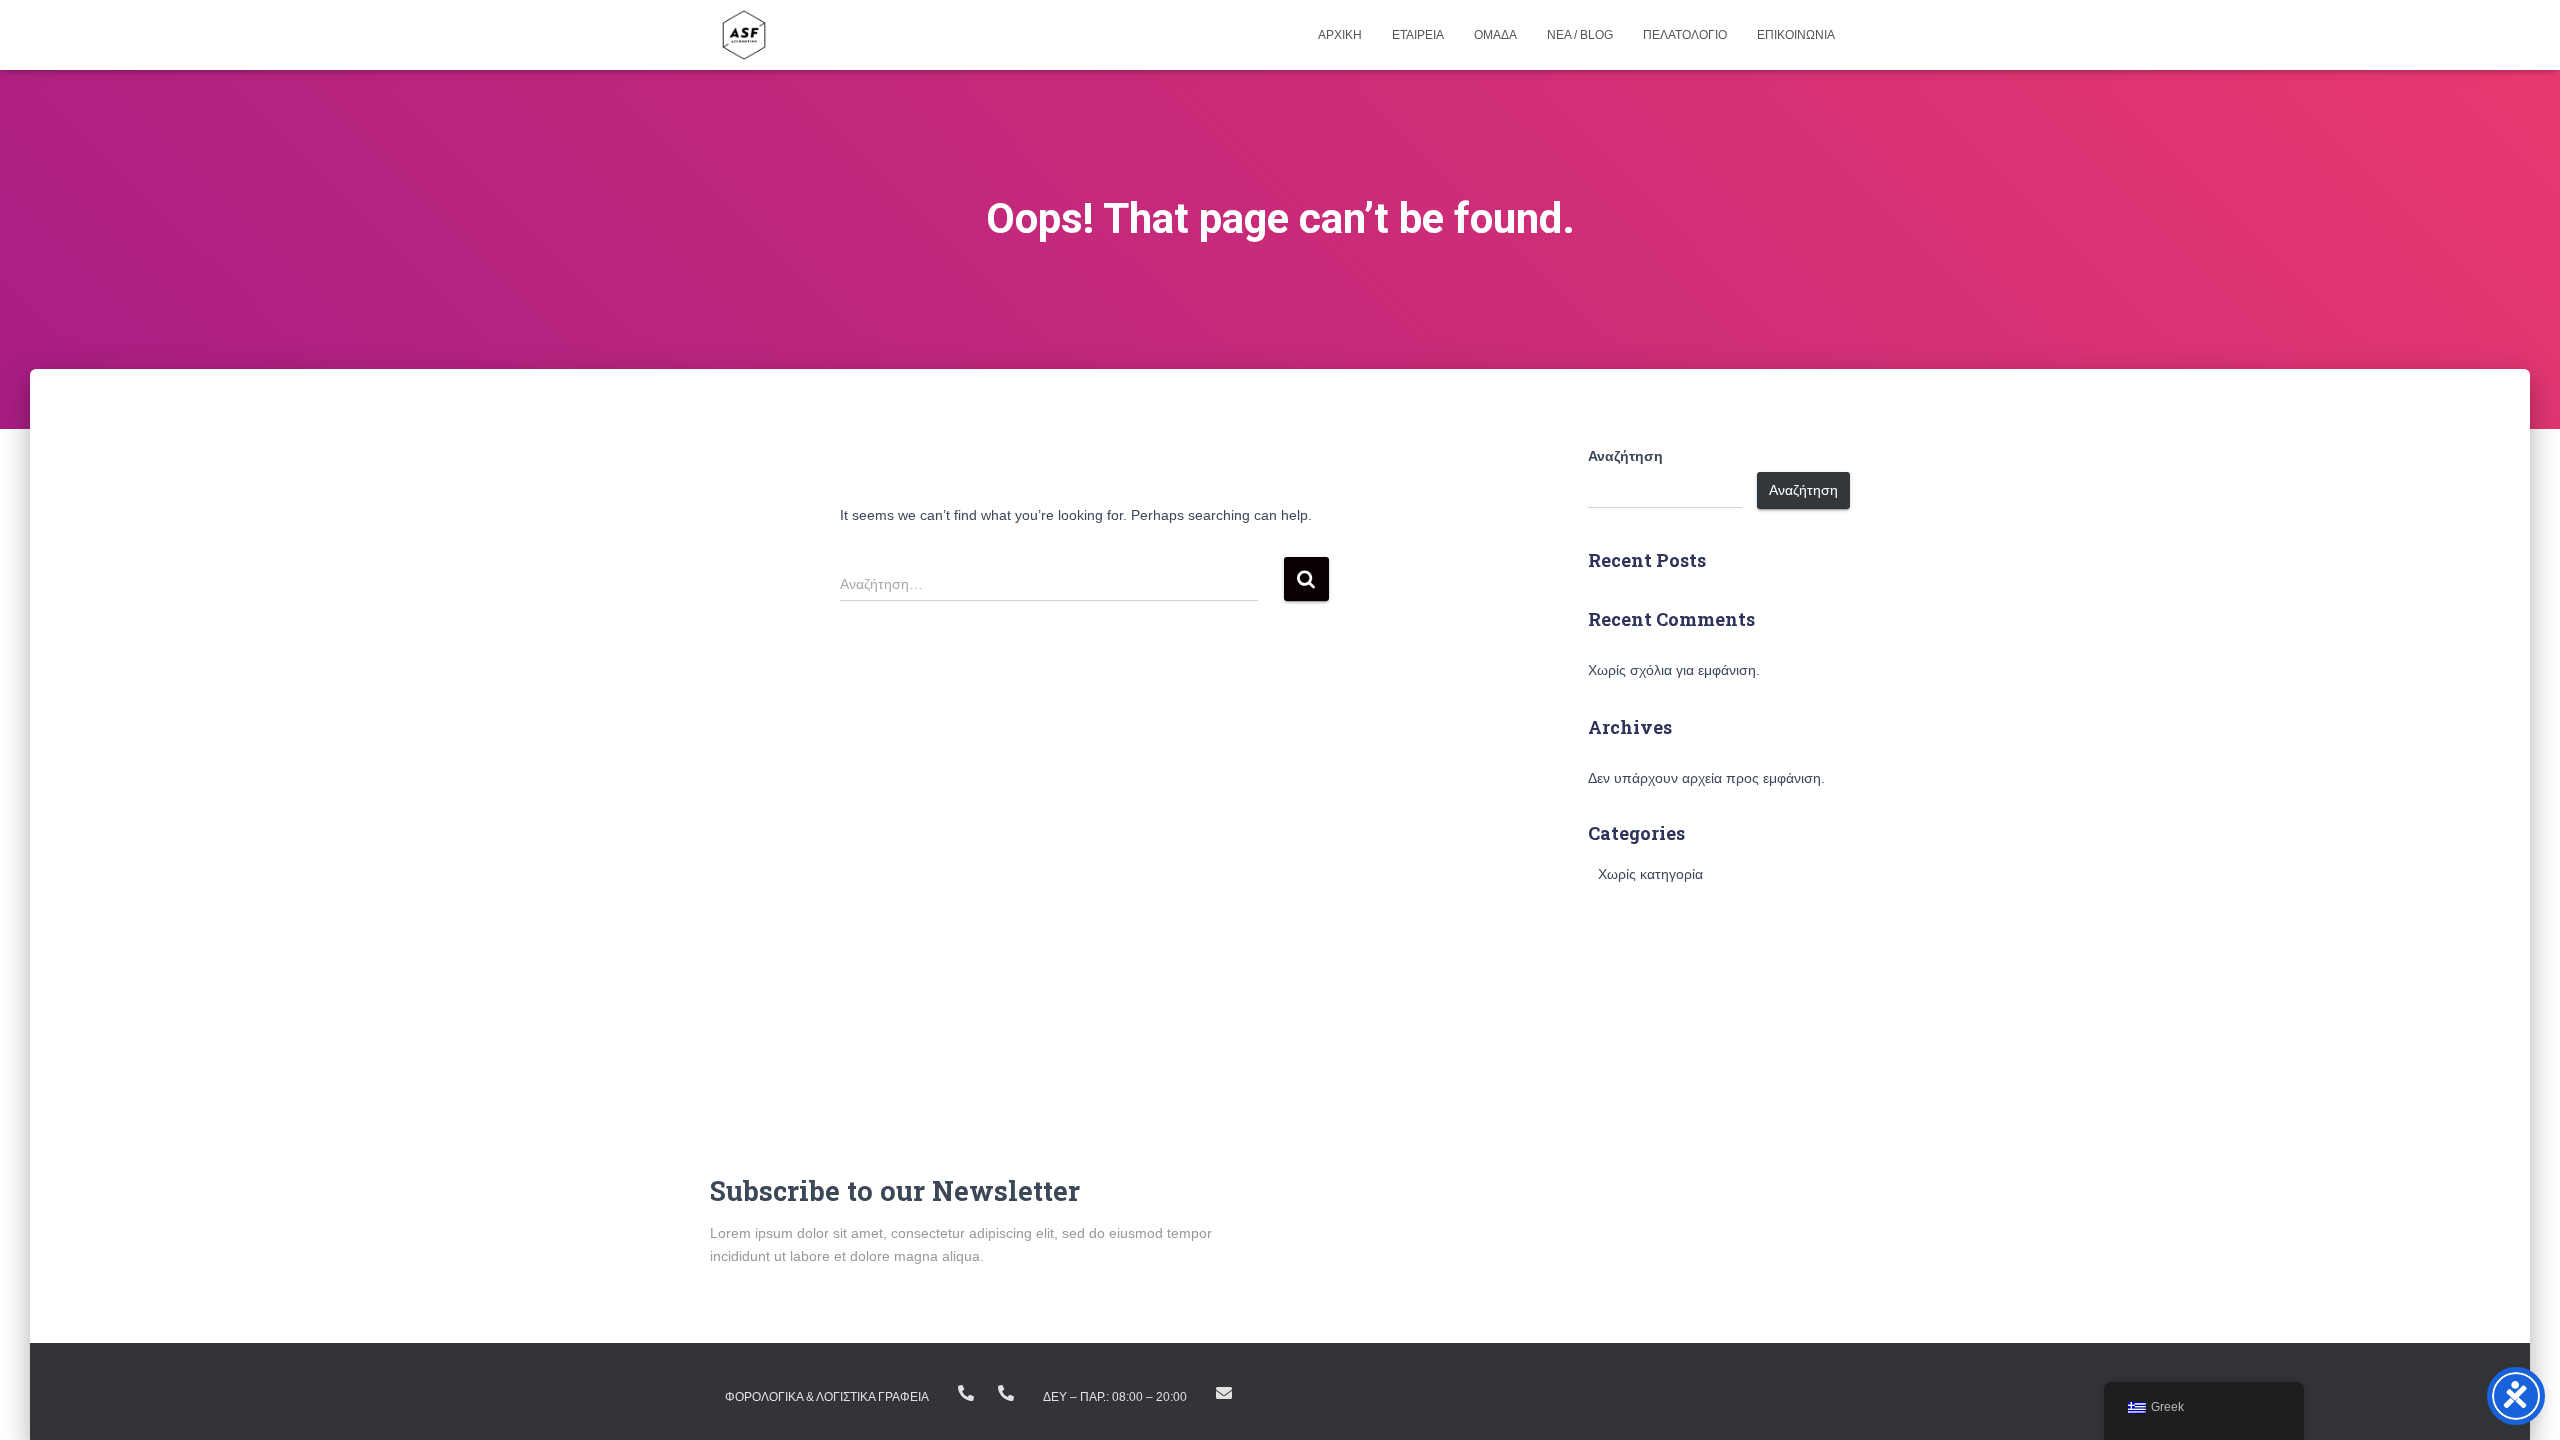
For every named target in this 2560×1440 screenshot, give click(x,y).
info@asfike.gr (1224, 1393)
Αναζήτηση (1625, 456)
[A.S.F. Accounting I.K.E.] (744, 35)
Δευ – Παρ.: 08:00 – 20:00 (1115, 1397)
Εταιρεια (1418, 35)
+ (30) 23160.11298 (1006, 1393)
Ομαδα (1495, 35)
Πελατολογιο (1685, 35)
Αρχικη (1340, 35)
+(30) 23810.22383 (966, 1393)
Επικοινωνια (1796, 35)
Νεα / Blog (1580, 35)
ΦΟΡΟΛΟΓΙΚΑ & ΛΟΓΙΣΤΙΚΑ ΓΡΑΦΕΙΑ (827, 1397)
